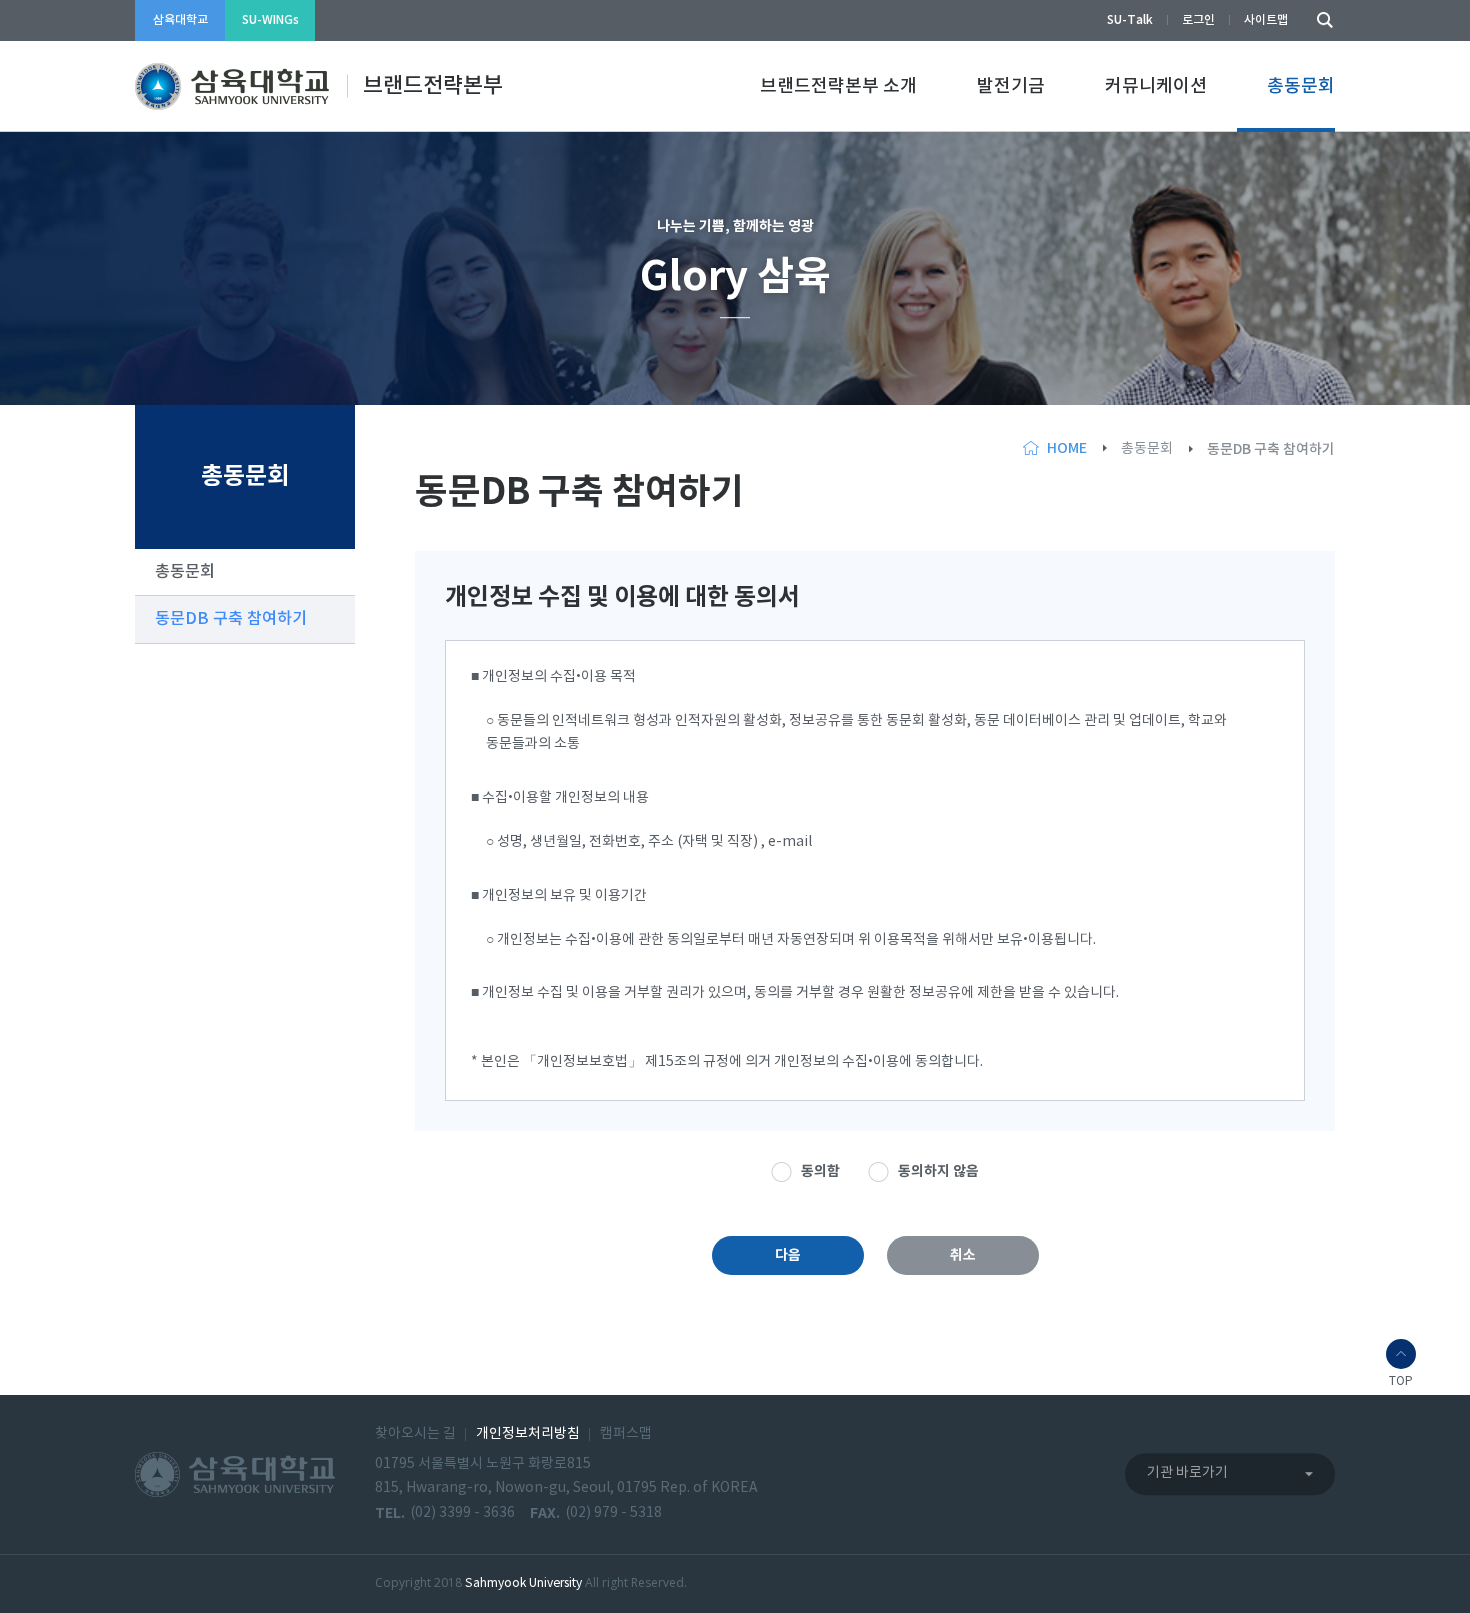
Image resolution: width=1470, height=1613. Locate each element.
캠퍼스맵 (626, 1434)
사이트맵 (1266, 20)
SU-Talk (1130, 20)
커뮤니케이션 (1156, 86)
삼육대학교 (180, 20)
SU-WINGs (270, 20)
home (1067, 448)
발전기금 (1011, 86)
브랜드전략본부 (433, 86)
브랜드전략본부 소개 (838, 86)
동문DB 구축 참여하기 (231, 619)
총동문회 (1301, 86)
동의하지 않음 (938, 1171)
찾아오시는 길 (415, 1434)
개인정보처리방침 (528, 1434)
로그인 (1198, 20)
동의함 (820, 1171)
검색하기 (1320, 20)
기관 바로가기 (1187, 1474)
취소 (963, 1255)
